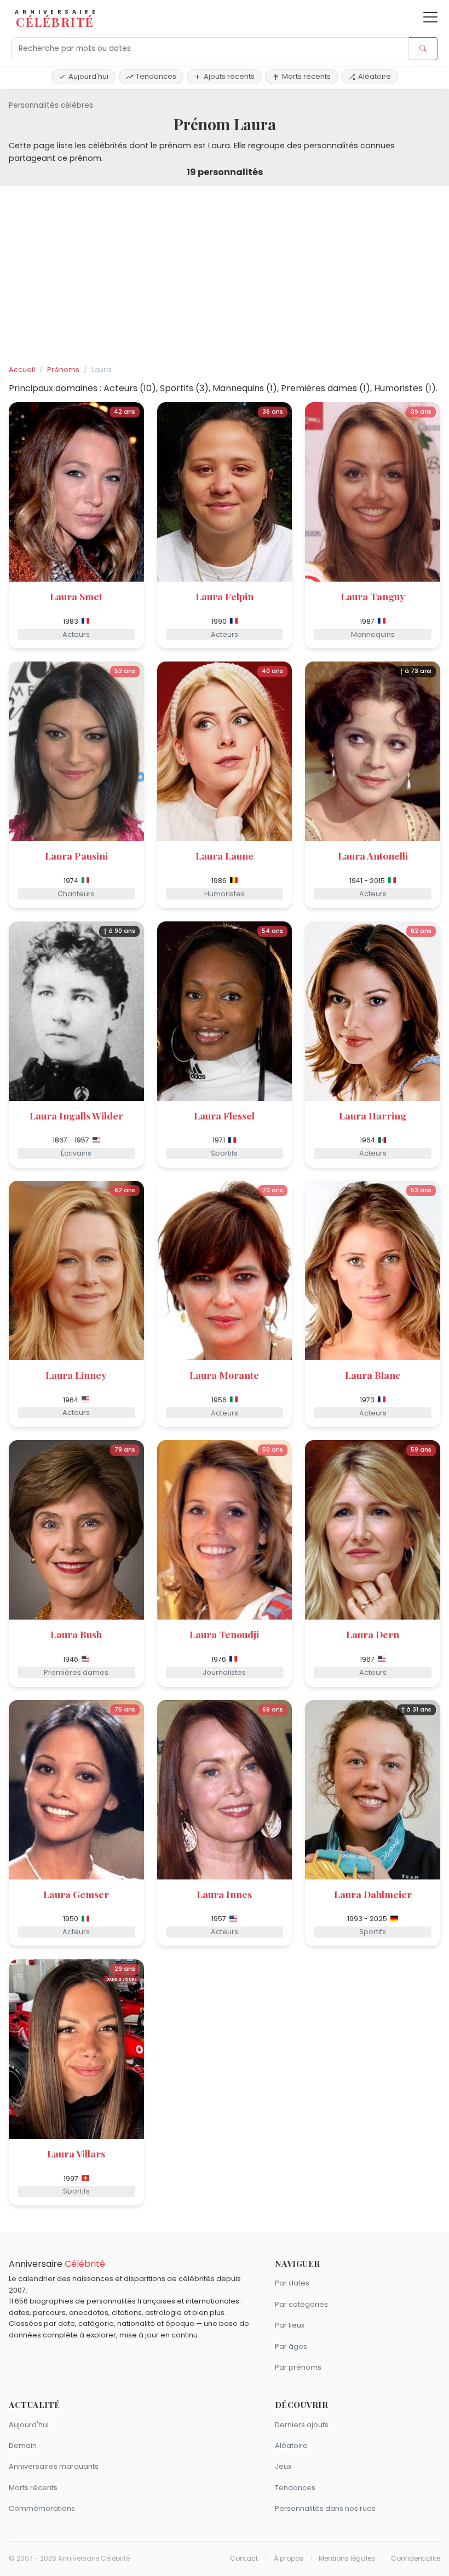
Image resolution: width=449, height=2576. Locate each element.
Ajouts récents (229, 76)
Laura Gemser (76, 1894)
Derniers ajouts (302, 2425)
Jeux (283, 2466)
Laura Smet (76, 596)
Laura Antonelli (373, 855)
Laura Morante (224, 1375)
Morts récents (306, 76)
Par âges (291, 2346)
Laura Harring (373, 1115)
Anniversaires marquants (54, 2466)
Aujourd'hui (88, 76)
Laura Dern (373, 1634)
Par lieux (290, 2325)
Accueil (22, 370)
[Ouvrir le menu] (430, 17)
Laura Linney (76, 1375)
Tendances (156, 76)
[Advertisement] (225, 276)
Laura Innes (224, 1894)
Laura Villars (76, 2153)
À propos (289, 2558)
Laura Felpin (225, 596)
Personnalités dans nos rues (325, 2508)
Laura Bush (76, 1634)
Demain (23, 2446)
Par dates (292, 2283)
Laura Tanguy (373, 596)
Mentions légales (347, 2558)
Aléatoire (375, 76)
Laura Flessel (224, 1115)
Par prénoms (298, 2367)
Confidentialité (416, 2558)
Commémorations (42, 2508)
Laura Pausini (76, 855)
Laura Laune (225, 855)
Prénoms (63, 370)
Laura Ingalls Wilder (76, 1115)
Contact (244, 2558)
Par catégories (301, 2304)
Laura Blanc (373, 1375)
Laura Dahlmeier (373, 1894)
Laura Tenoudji (224, 1634)
